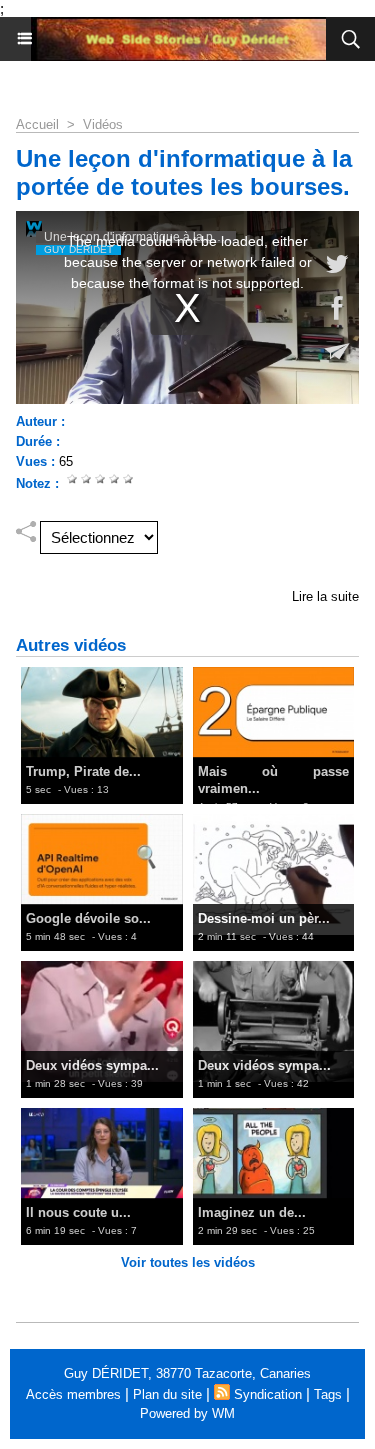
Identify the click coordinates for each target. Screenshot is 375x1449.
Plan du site (167, 1394)
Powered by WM (187, 1413)
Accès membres (73, 1394)
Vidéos (103, 124)
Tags (328, 1394)
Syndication (268, 1394)
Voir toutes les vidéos (188, 1262)
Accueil (37, 124)
